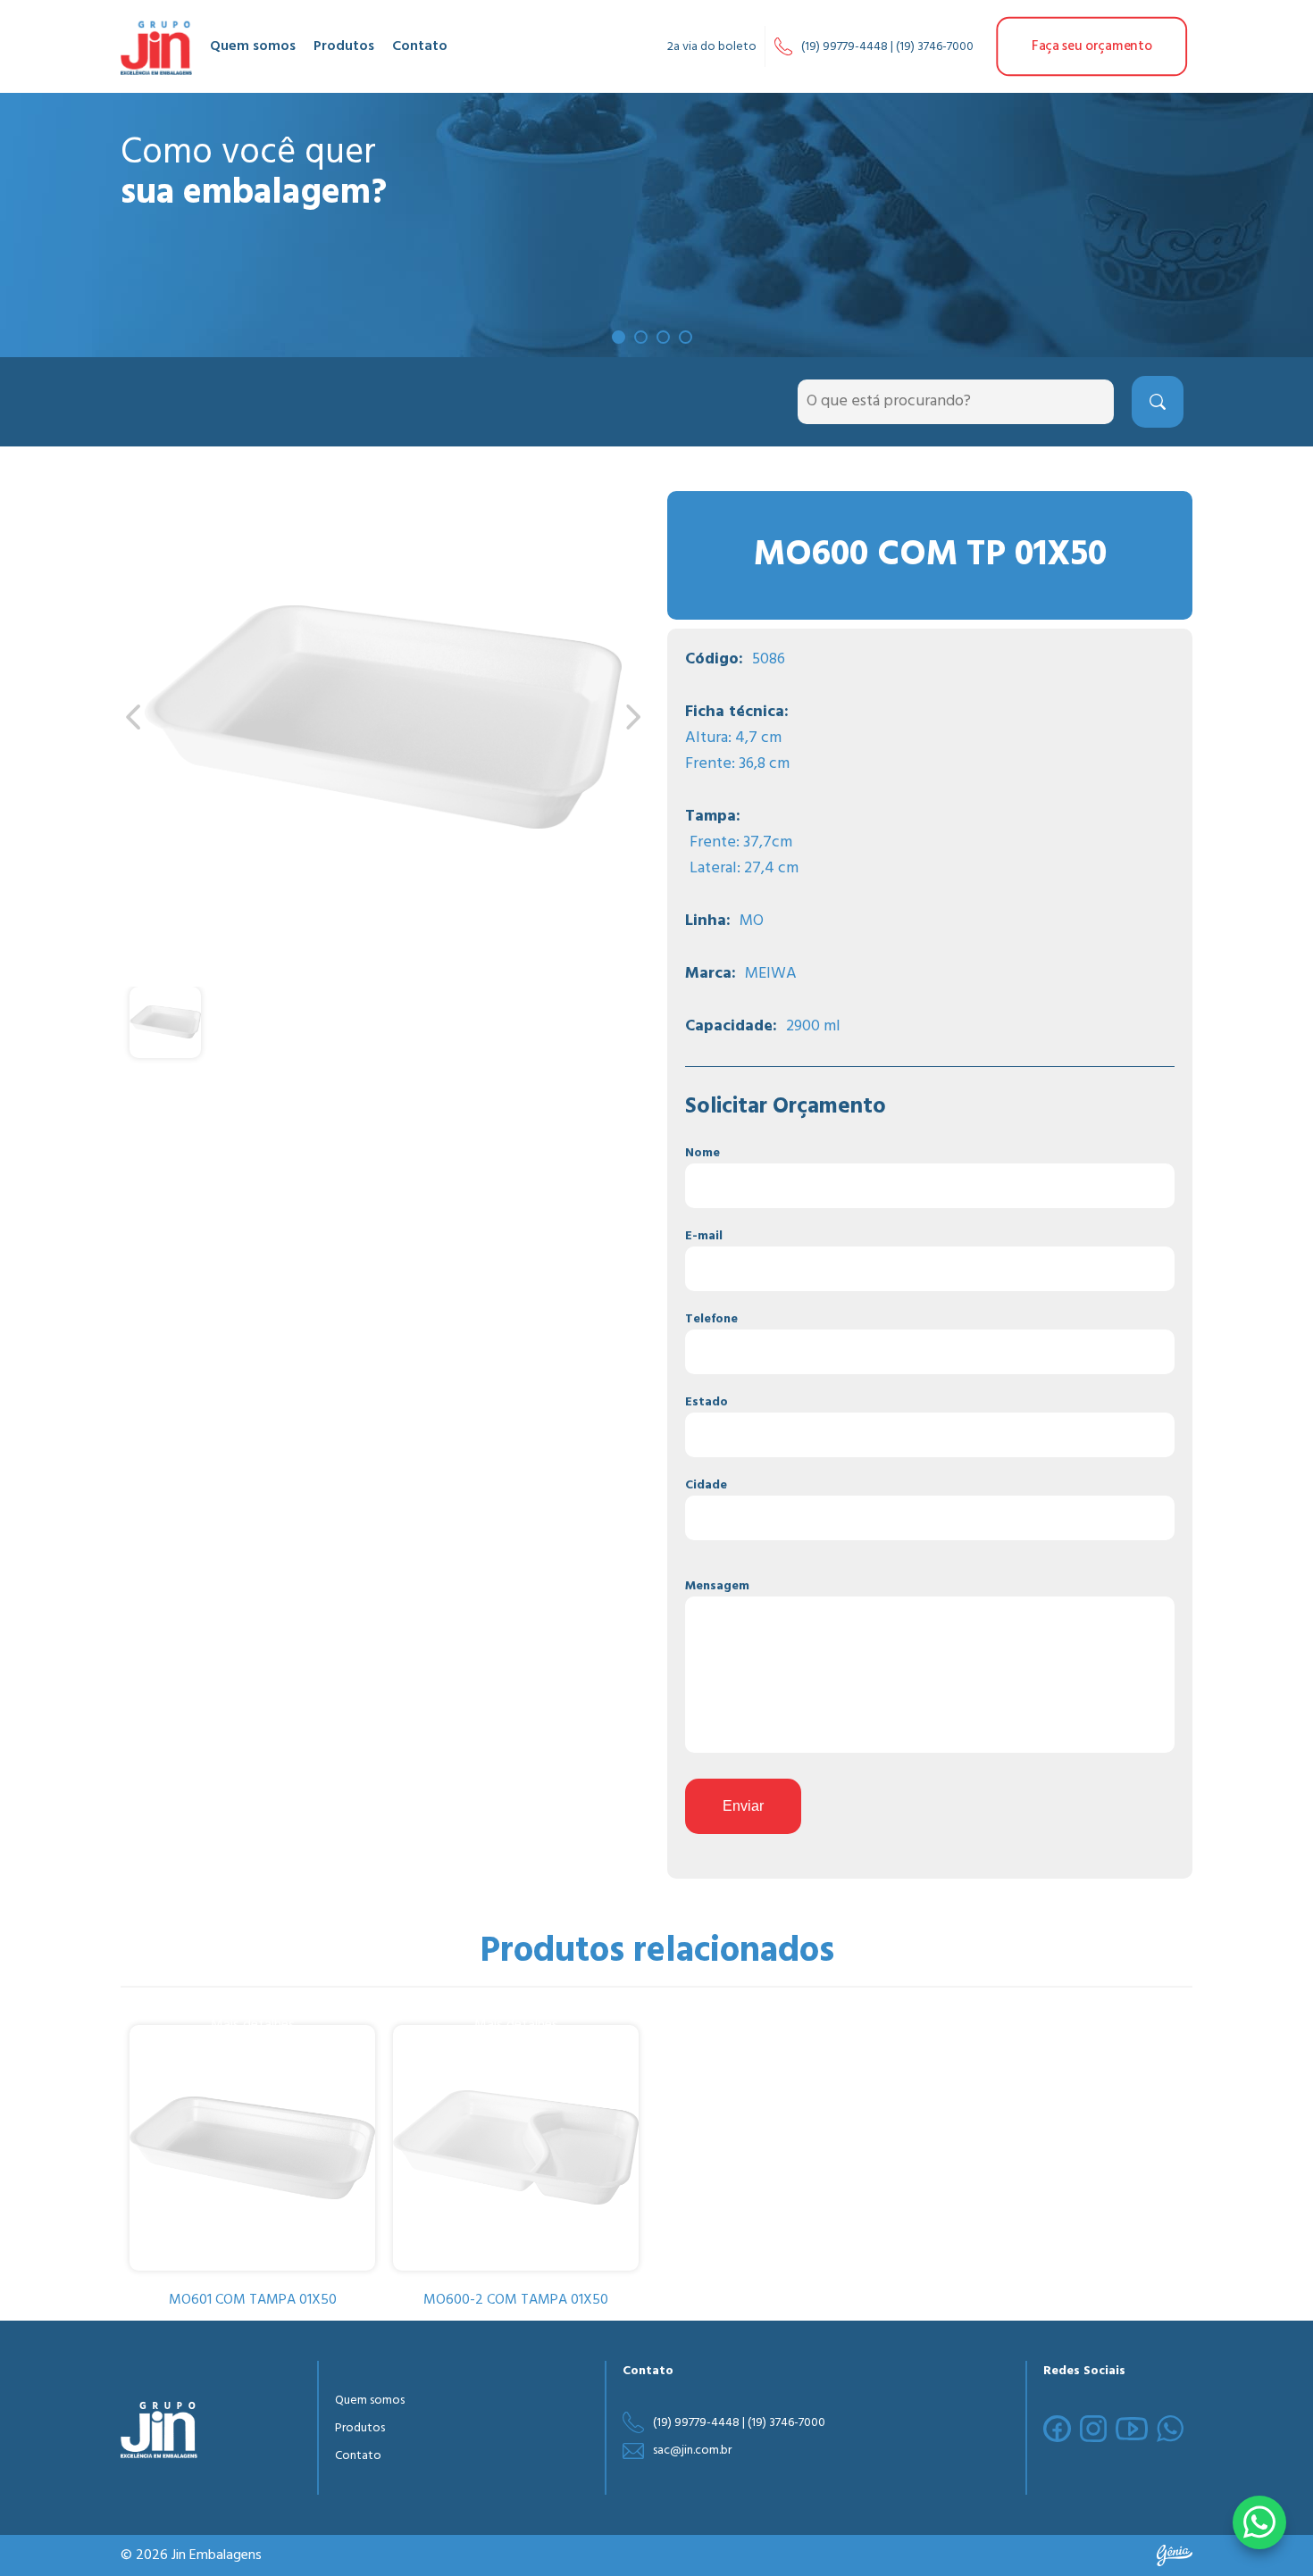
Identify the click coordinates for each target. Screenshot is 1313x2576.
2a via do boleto (712, 47)
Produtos (344, 46)
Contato (420, 46)
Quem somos (253, 46)
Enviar (743, 1806)
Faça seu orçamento (1091, 47)
